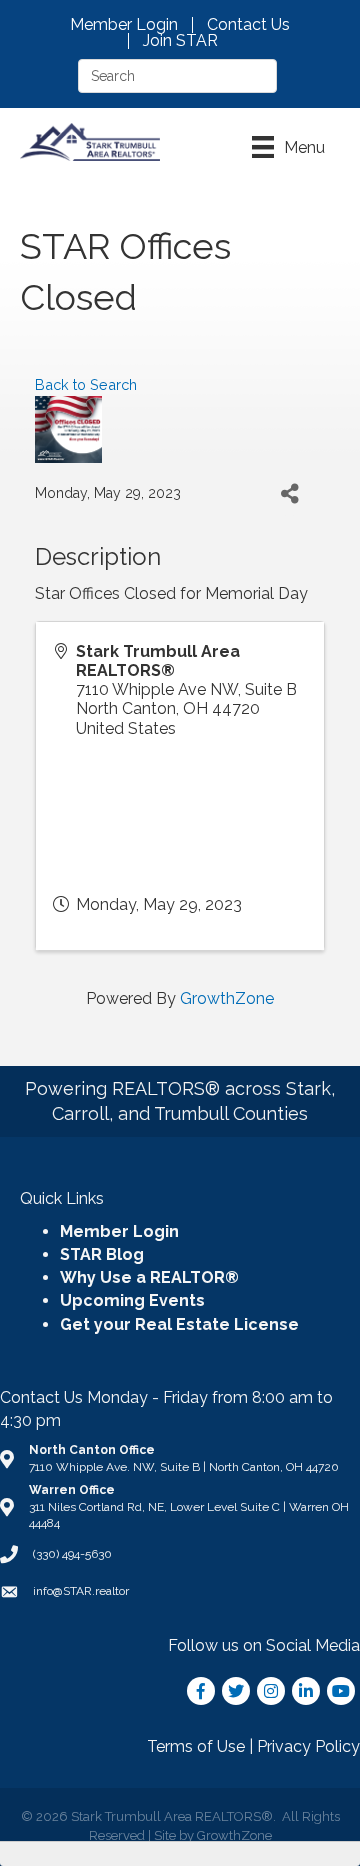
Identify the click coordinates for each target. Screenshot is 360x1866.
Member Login (124, 25)
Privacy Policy (308, 1746)
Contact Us (248, 25)
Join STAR (180, 41)
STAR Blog (102, 1254)
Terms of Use (196, 1746)
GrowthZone (227, 998)
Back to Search (86, 384)
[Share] (289, 493)
